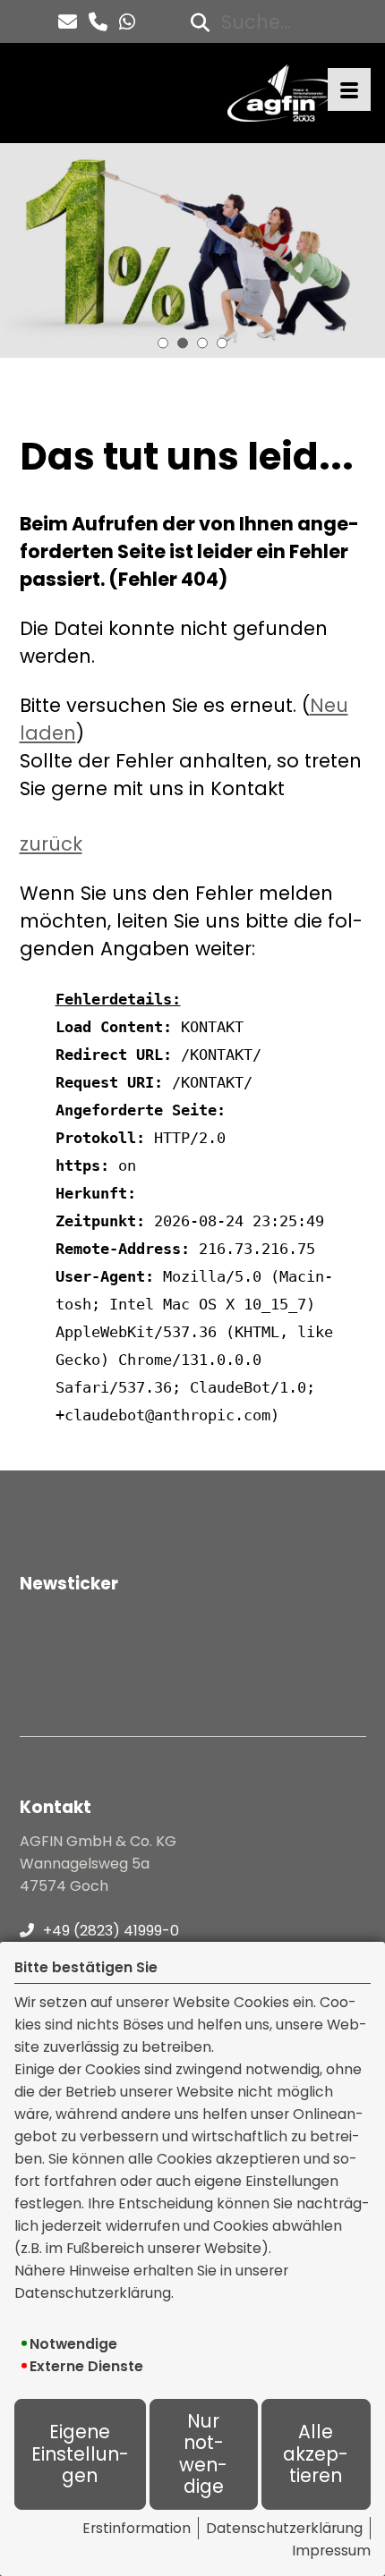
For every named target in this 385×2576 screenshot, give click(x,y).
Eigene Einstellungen (80, 2454)
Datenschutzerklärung (284, 2528)
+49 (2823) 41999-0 (111, 1931)
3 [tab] (202, 343)
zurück (51, 844)
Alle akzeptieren (316, 2454)
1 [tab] (163, 343)
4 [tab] (222, 343)
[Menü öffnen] (349, 89)
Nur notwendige (203, 2454)
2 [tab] (183, 343)
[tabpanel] (192, 250)
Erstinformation (137, 2528)
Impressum (331, 2551)
